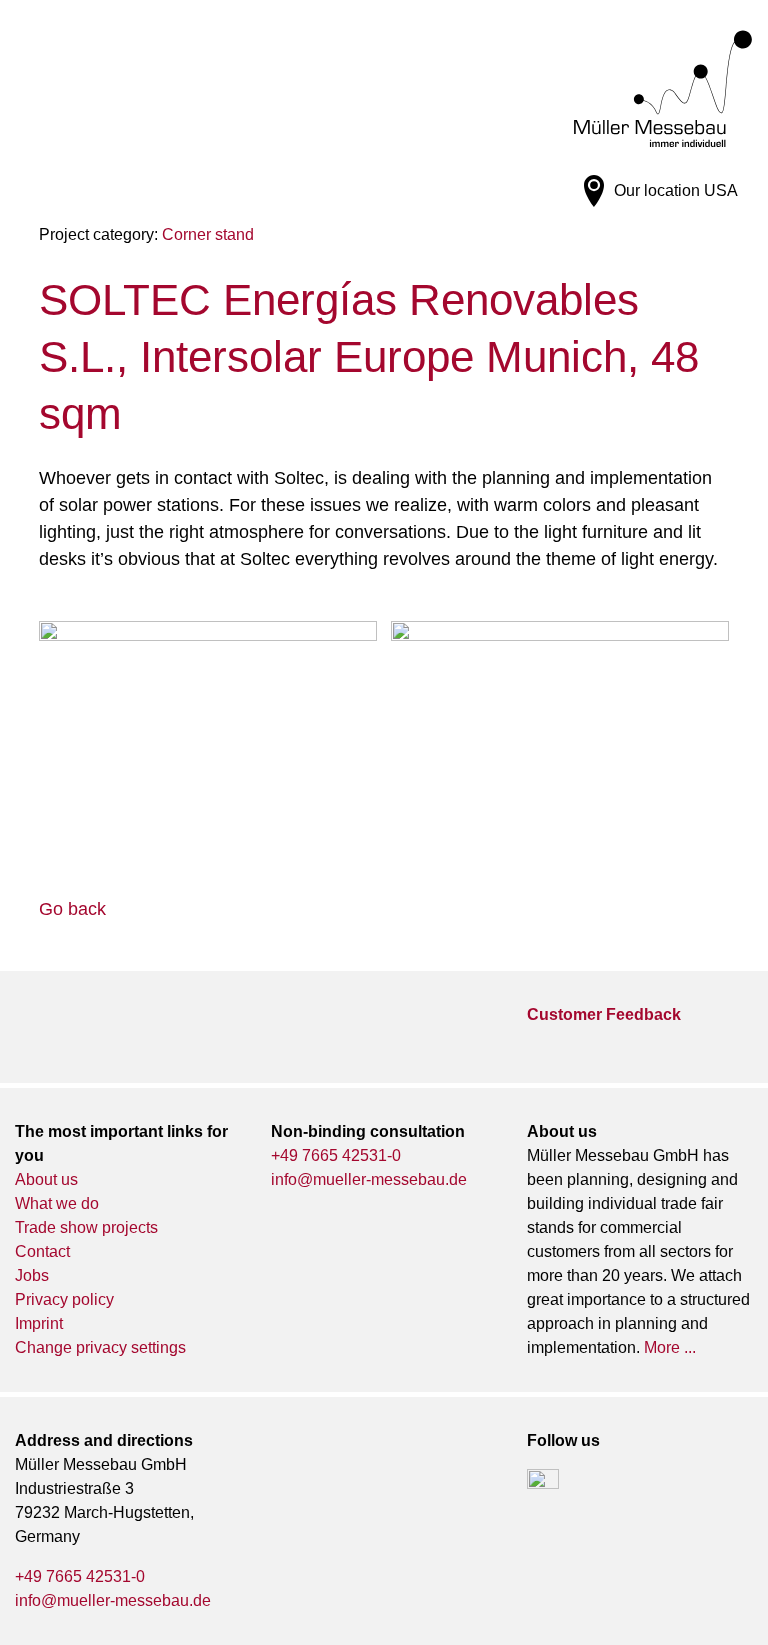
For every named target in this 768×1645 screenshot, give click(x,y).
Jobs (32, 1275)
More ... (670, 1347)
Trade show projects (86, 1227)
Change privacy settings (100, 1347)
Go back (72, 909)
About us (46, 1179)
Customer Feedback (604, 1014)
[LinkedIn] (543, 1485)
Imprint (39, 1323)
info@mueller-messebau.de (369, 1179)
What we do (57, 1203)
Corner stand (208, 234)
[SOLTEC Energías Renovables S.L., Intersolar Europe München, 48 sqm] (208, 736)
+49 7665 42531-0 (336, 1155)
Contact (42, 1251)
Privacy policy (64, 1299)
